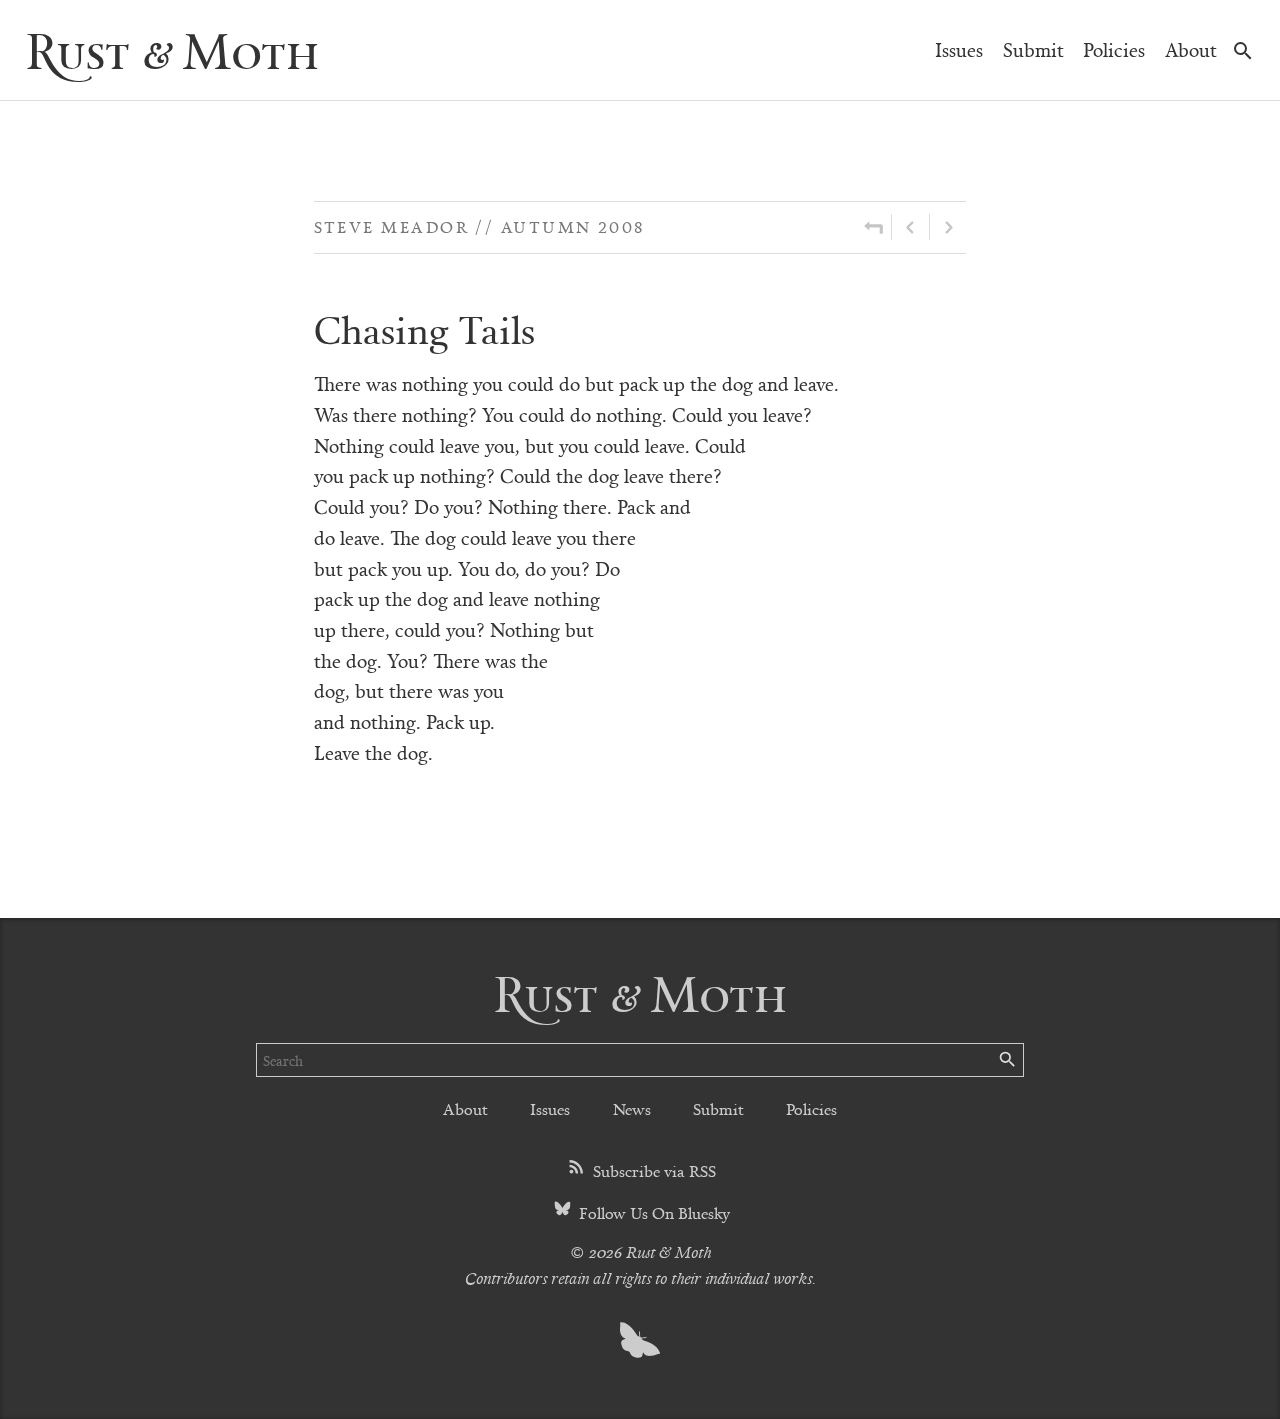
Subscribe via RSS (652, 1170)
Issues (959, 49)
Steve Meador (391, 226)
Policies (1114, 49)
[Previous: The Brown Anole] (910, 227)
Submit (1033, 49)
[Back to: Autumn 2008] (873, 227)
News (632, 1108)
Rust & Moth (172, 49)
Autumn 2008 (573, 226)
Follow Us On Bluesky (652, 1212)
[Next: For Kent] (948, 227)
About (1191, 49)
